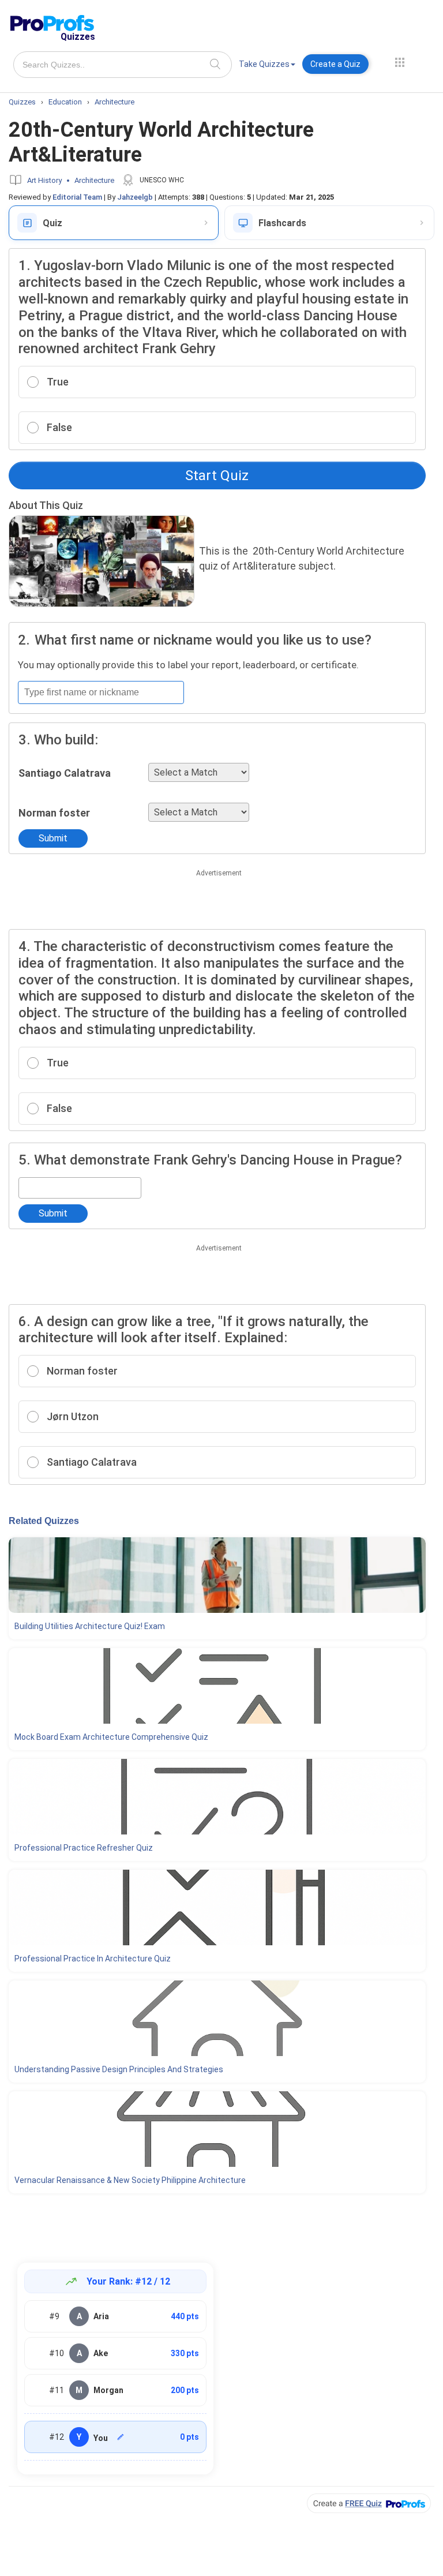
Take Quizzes (264, 64)
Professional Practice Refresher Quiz (84, 1848)
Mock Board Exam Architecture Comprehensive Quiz (111, 1737)
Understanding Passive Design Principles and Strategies (119, 2069)
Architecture (94, 180)
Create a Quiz (335, 64)
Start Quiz (217, 475)
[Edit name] (121, 2437)
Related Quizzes (44, 1521)
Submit (53, 838)
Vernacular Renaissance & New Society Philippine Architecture (130, 2180)
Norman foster (54, 813)
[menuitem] (267, 66)
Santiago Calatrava (65, 773)
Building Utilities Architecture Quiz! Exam (90, 1626)
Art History (44, 180)
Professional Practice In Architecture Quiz (93, 1959)
